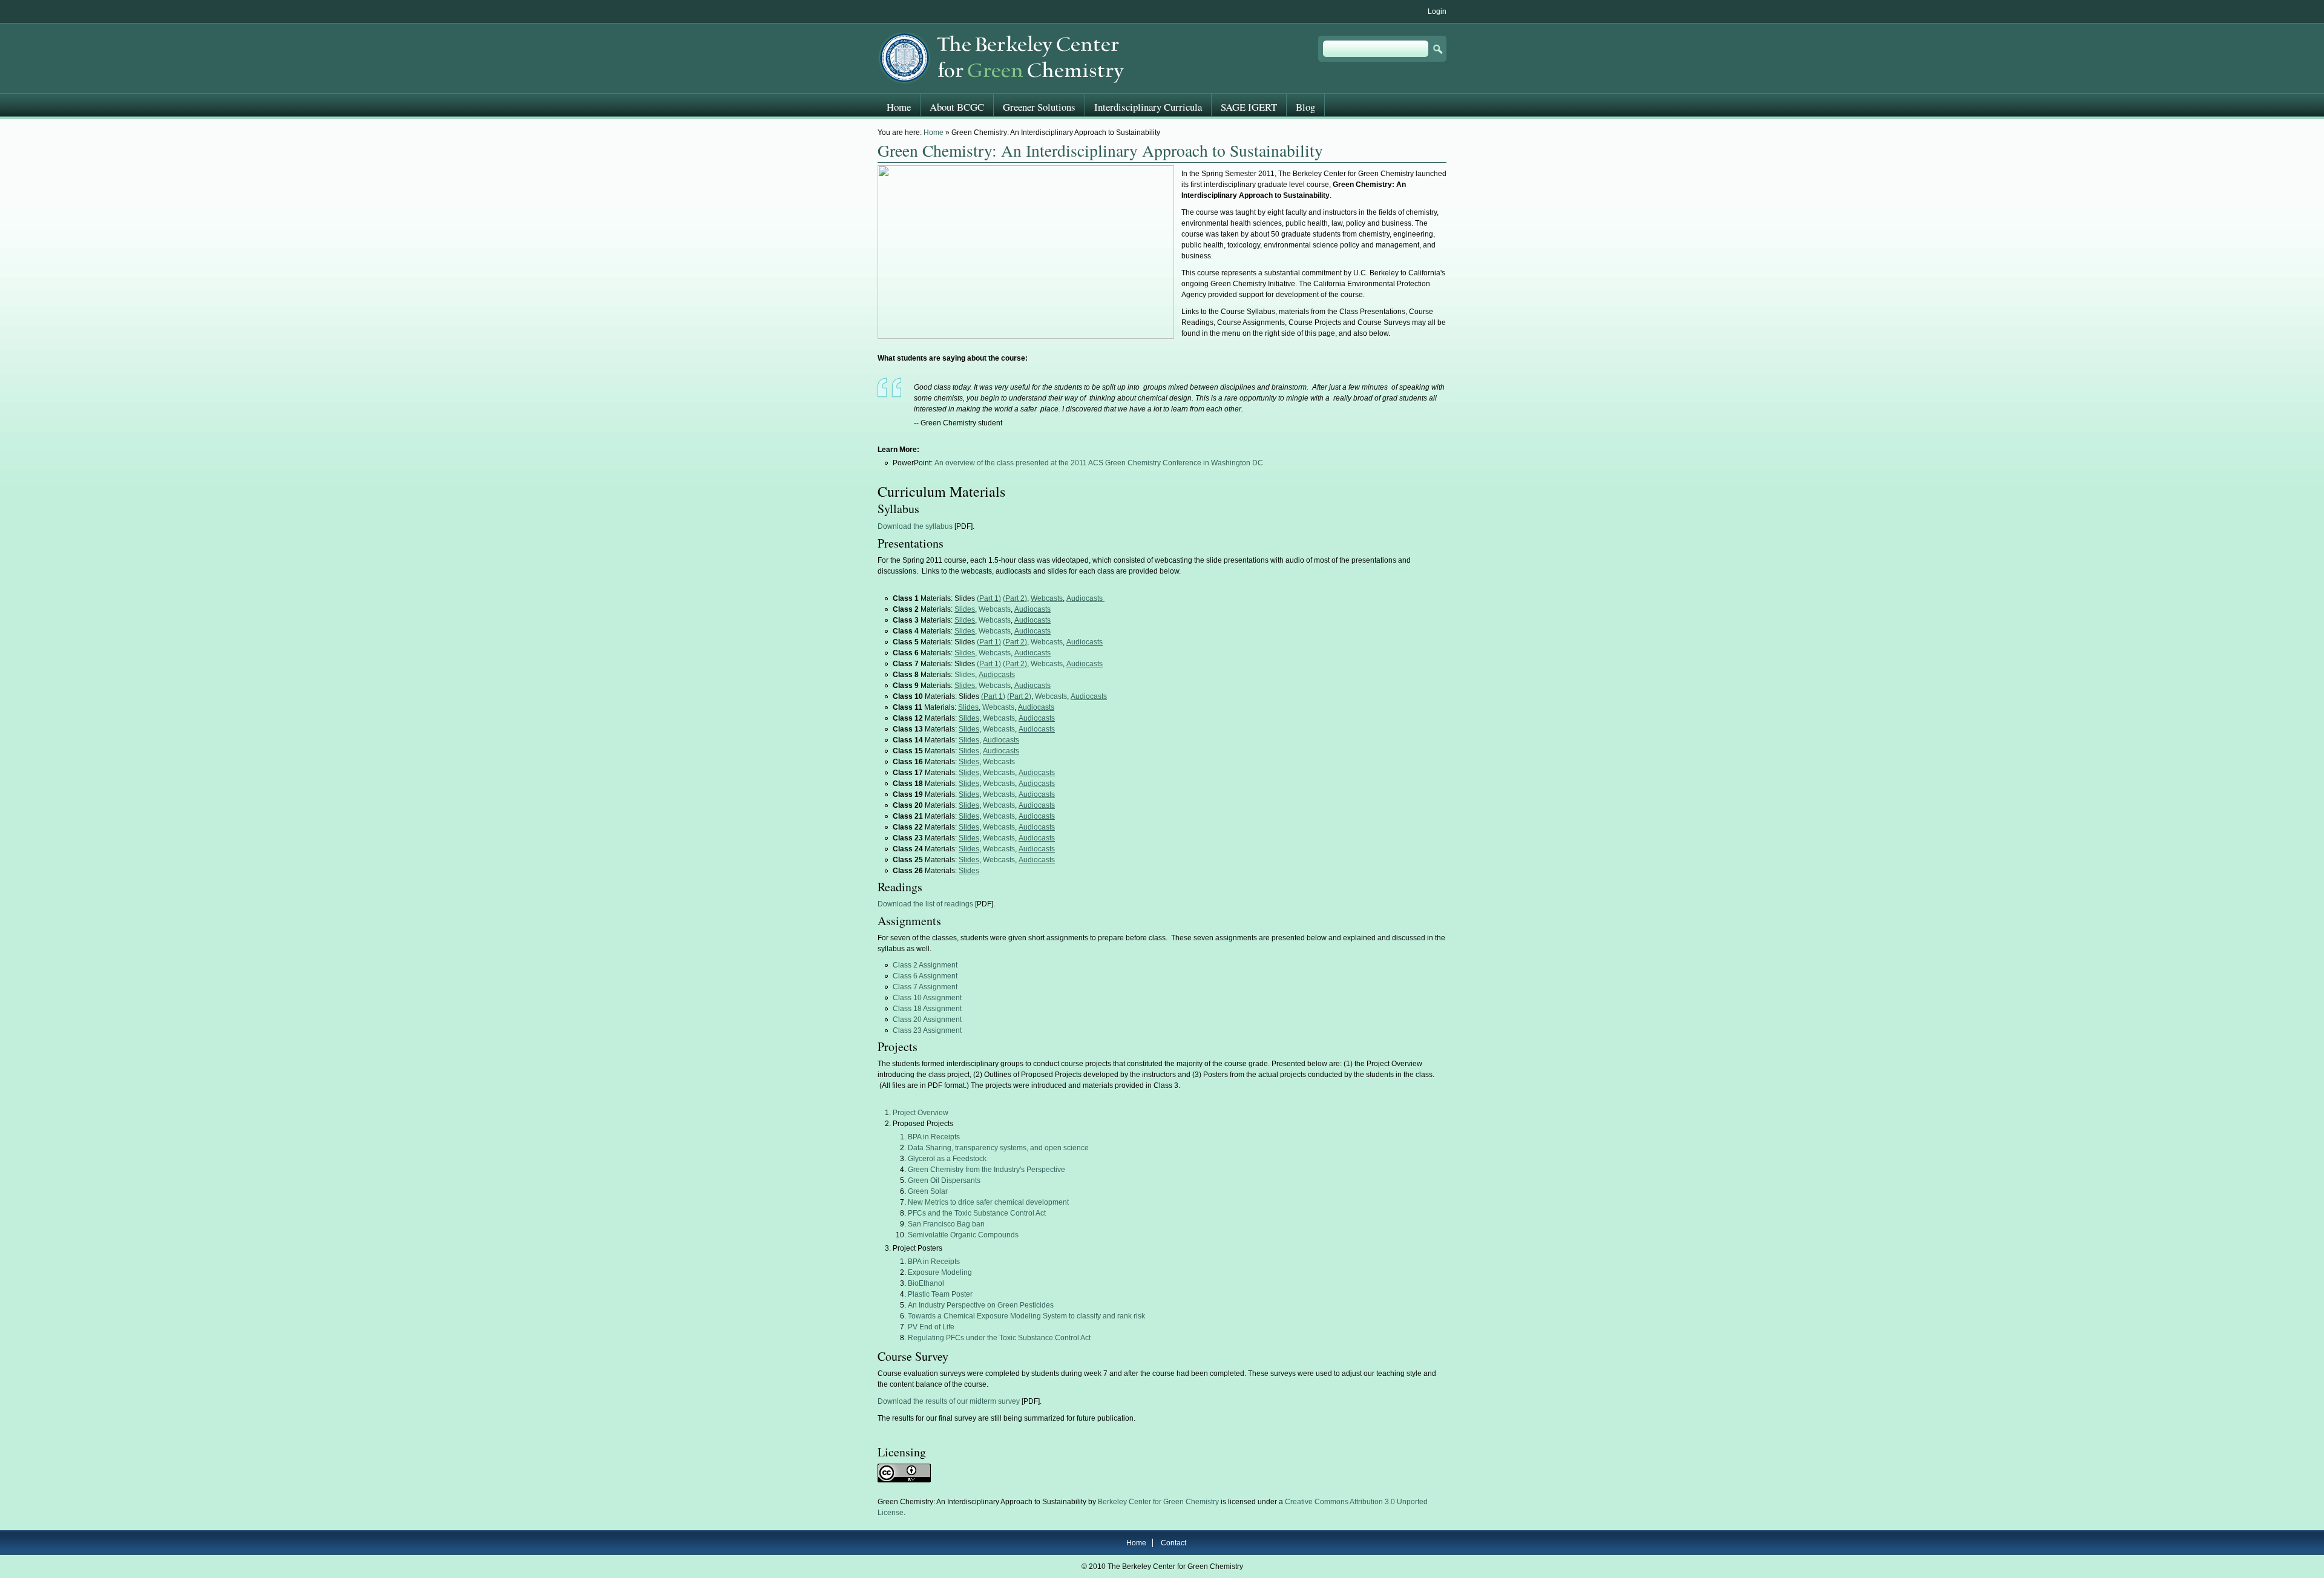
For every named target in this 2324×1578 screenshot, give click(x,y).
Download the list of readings (925, 904)
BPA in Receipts (934, 1137)
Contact (1173, 1543)
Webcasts (995, 609)
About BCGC (957, 107)
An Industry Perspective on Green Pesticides (981, 1305)
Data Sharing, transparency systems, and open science (998, 1148)
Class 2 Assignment (925, 965)
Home (934, 133)
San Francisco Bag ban (946, 1224)
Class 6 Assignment (925, 976)
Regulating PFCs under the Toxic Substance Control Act (999, 1338)
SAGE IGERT (1249, 107)
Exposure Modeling (940, 1272)
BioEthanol (926, 1283)
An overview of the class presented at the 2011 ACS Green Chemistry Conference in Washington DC (1099, 463)
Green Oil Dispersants (944, 1180)
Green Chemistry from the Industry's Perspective (986, 1170)
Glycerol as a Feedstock (947, 1159)
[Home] (1003, 58)
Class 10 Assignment (927, 998)
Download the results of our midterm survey (949, 1401)
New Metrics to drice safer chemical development (988, 1202)
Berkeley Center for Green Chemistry (1158, 1502)
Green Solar (928, 1191)
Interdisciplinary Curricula (1148, 107)
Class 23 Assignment (927, 1030)
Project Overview (921, 1113)
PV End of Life (931, 1327)
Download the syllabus (915, 526)
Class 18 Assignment (927, 1009)
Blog (1305, 107)
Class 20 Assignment (927, 1020)
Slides (965, 675)
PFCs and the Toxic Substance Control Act (977, 1213)
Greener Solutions (1039, 107)
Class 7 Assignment (925, 987)
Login (1437, 11)
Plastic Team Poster (940, 1294)
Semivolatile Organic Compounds (963, 1235)
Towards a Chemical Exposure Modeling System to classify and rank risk (1026, 1316)
